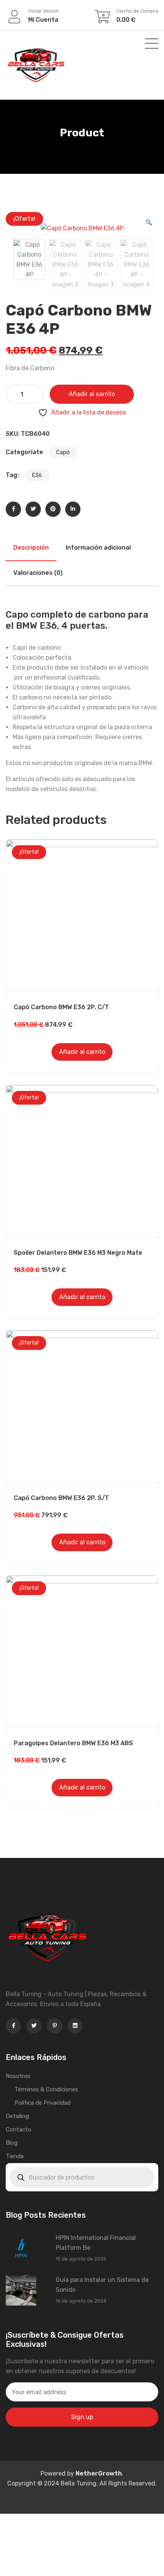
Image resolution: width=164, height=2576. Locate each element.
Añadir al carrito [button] (82, 1052)
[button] (149, 223)
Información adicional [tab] (98, 548)
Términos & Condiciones (46, 2089)
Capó (63, 452)
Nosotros (18, 2076)
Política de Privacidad (43, 2103)
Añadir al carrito (92, 394)
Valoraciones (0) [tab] (38, 573)
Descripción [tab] (31, 548)
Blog (12, 2143)
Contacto (18, 2129)
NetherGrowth (99, 2473)
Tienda (15, 2156)
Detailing (17, 2116)
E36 (37, 475)
